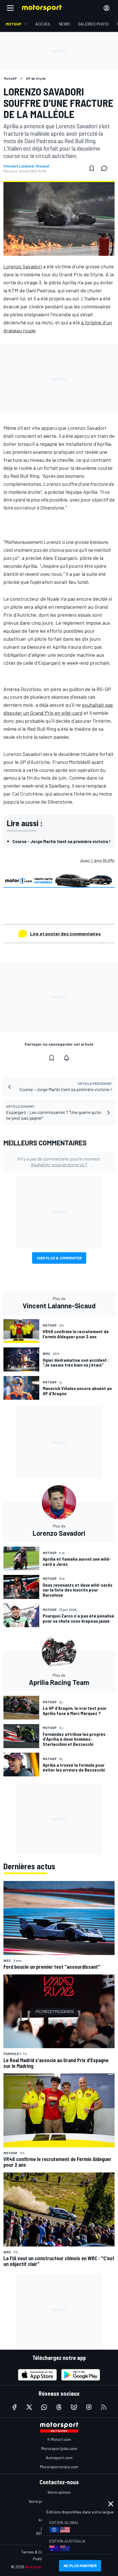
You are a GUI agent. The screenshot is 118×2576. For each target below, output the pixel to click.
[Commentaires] (106, 168)
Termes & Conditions (39, 2552)
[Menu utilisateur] (107, 8)
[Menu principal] (10, 8)
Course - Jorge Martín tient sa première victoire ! (62, 841)
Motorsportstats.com (59, 2467)
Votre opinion (59, 2492)
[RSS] (104, 2407)
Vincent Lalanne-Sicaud (26, 166)
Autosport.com (59, 2458)
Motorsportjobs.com (59, 2448)
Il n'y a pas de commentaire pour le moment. (59, 1161)
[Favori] (92, 168)
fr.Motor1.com (59, 2439)
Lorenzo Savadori (23, 266)
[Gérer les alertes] (66, 1058)
